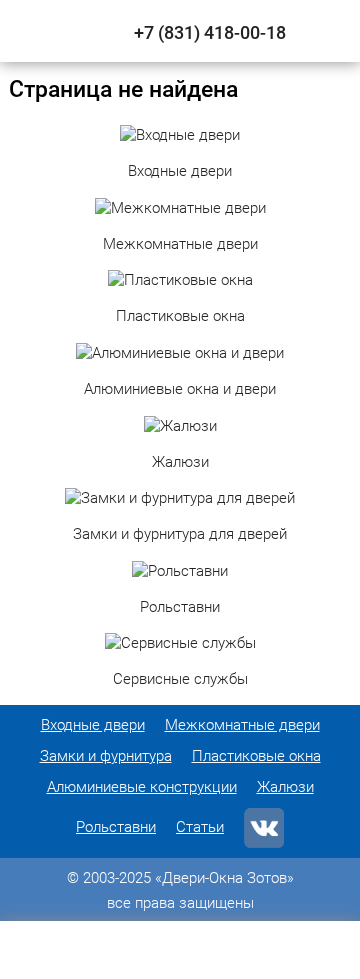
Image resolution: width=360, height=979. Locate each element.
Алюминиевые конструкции (142, 787)
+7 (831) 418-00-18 (210, 32)
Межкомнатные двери (242, 725)
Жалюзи (285, 787)
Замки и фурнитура (106, 756)
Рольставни (116, 827)
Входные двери (93, 725)
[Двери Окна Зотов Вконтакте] (264, 828)
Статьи (200, 827)
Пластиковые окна (256, 756)
